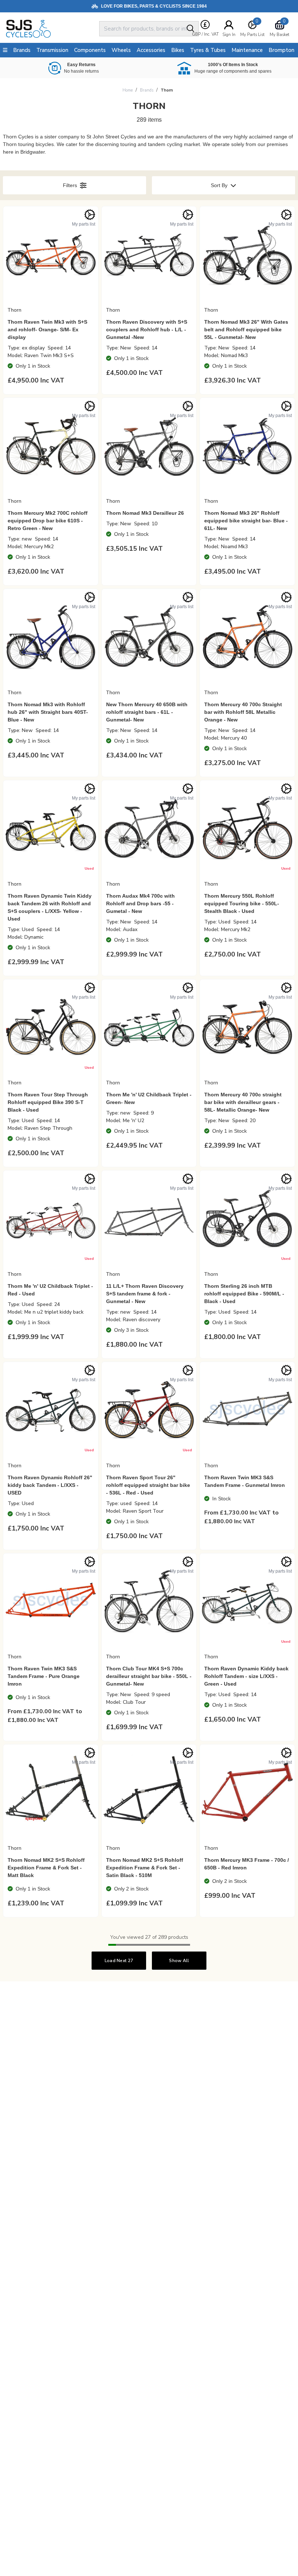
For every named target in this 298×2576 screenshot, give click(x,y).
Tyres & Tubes (208, 50)
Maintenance (247, 50)
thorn (167, 90)
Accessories (151, 50)
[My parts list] (90, 215)
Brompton (281, 50)
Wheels (121, 50)
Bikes (178, 50)
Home (128, 90)
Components (90, 50)
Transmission (52, 50)
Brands (147, 90)
